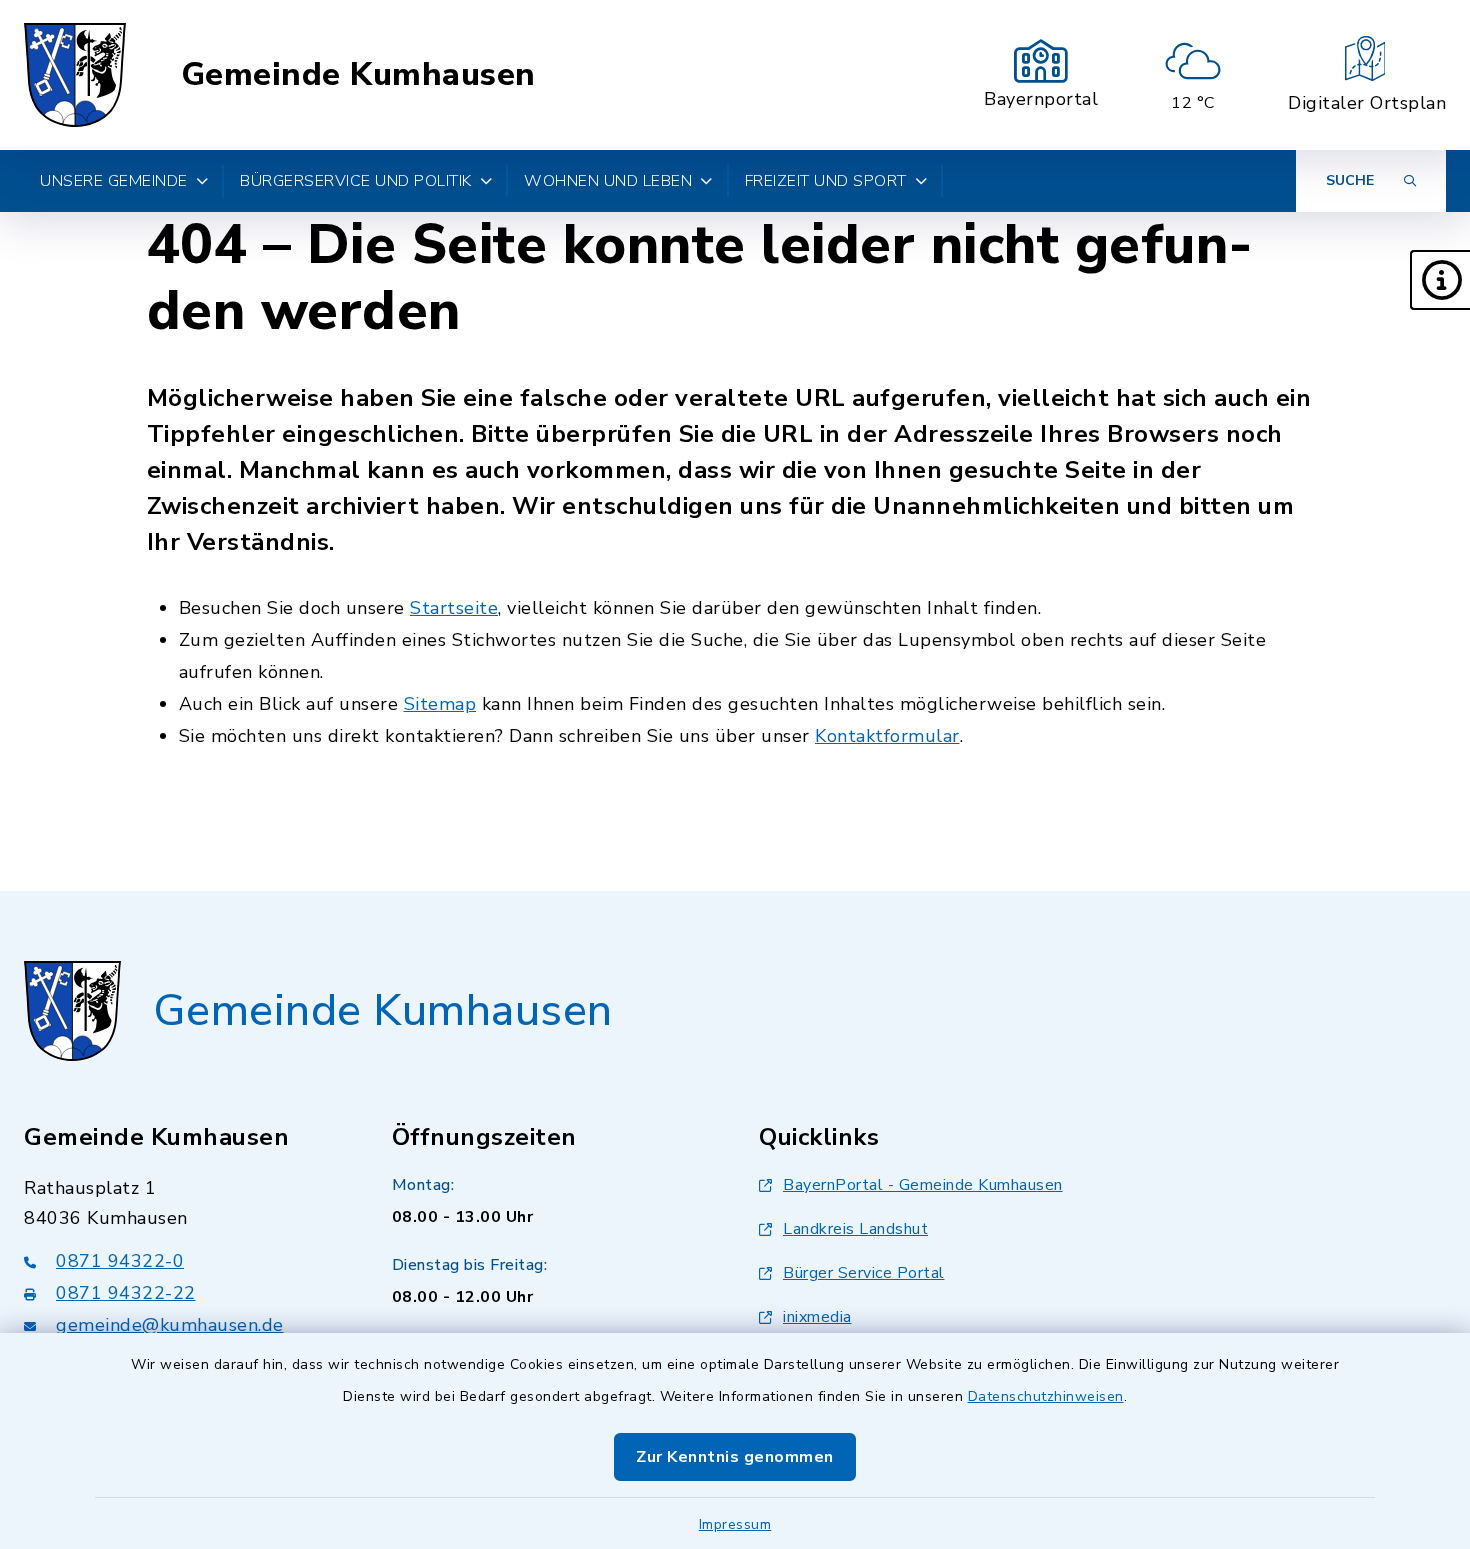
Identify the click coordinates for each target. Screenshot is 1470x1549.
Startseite (454, 608)
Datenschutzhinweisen (1046, 1396)
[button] (1440, 280)
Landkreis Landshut (855, 1229)
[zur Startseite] (75, 75)
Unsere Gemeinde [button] (114, 181)
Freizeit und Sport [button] (826, 181)
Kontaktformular (887, 736)
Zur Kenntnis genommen (735, 1457)
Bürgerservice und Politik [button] (356, 181)
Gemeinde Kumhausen (358, 75)
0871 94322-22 (126, 1293)
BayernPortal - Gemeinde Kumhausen (923, 1185)
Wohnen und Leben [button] (608, 181)
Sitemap (440, 704)
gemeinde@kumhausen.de (170, 1325)
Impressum (735, 1524)
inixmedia (817, 1317)
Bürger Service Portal (864, 1273)
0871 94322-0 (120, 1261)
